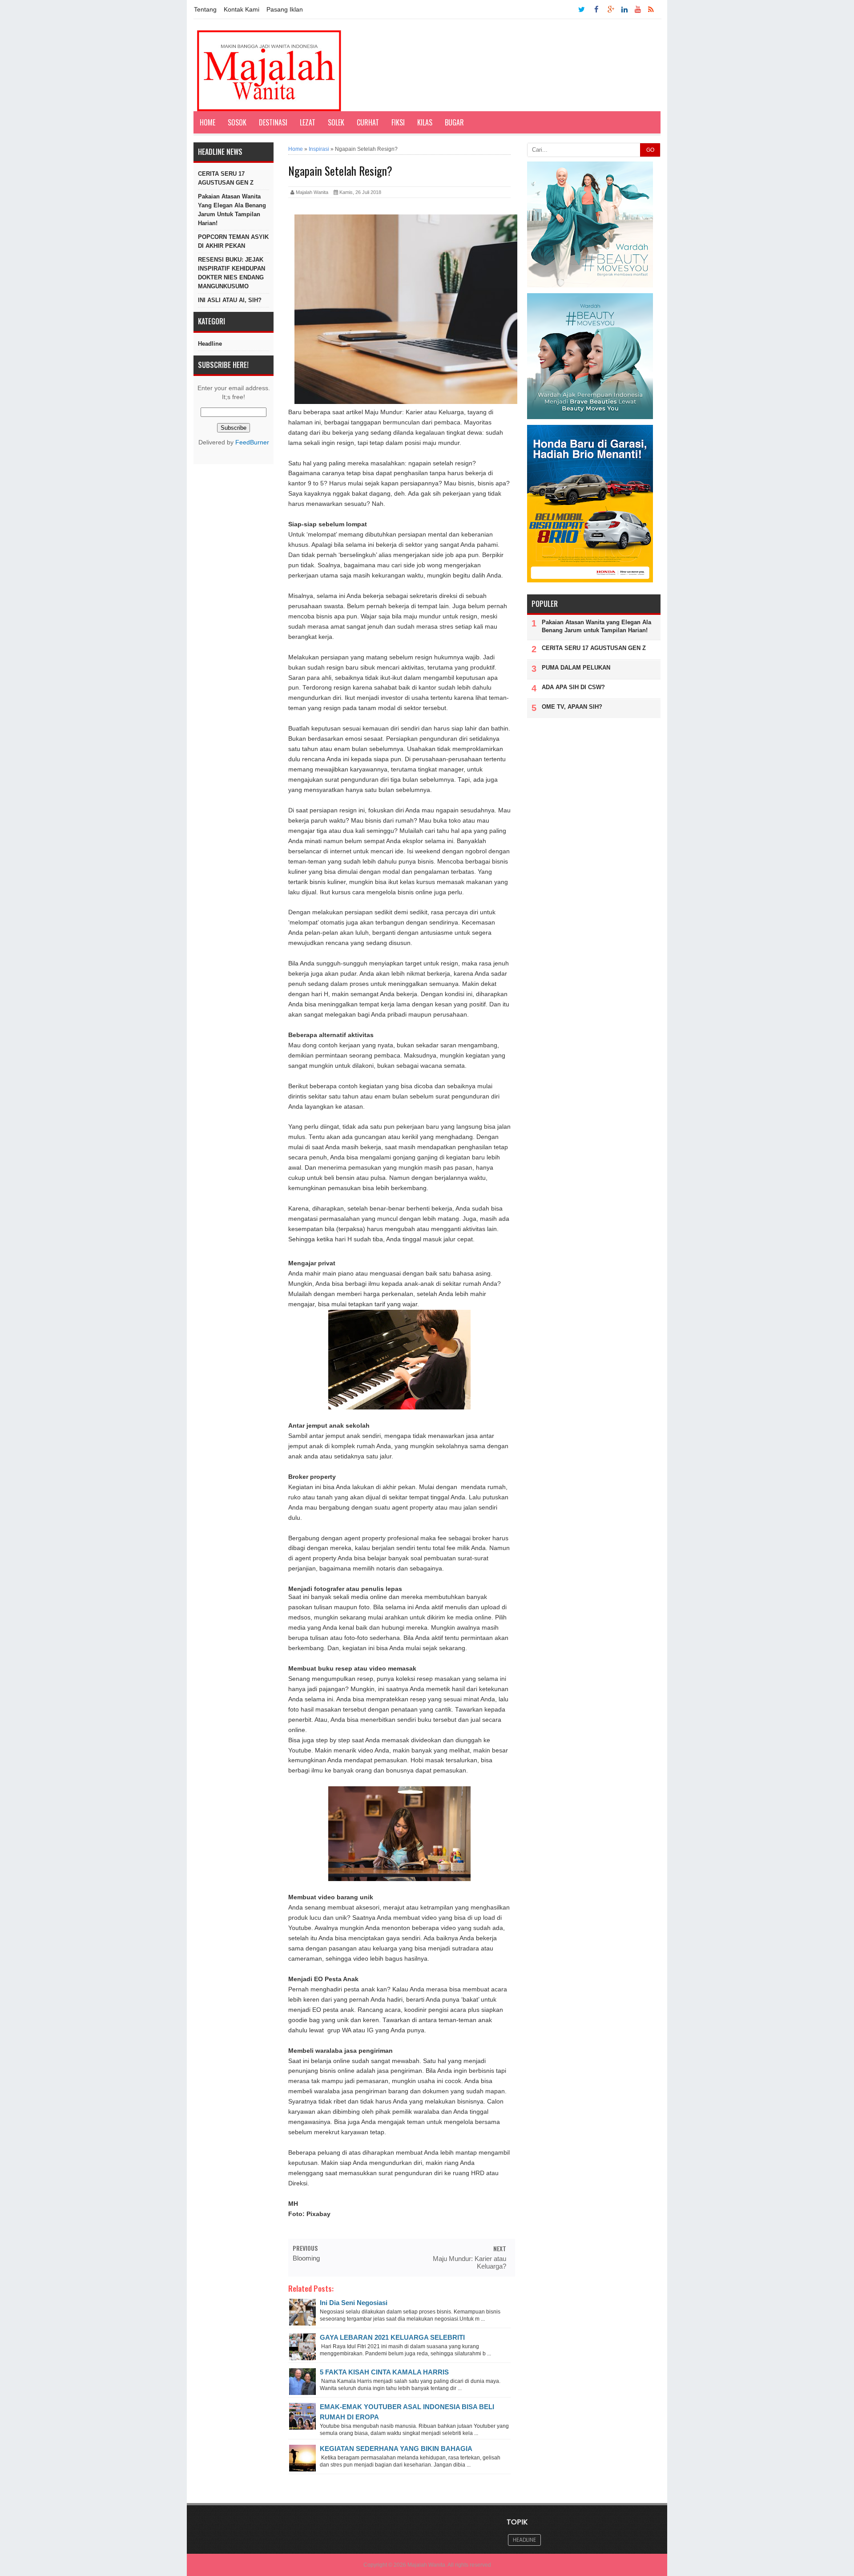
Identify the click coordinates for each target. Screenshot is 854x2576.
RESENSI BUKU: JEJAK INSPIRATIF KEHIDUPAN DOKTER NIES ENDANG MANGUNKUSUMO (232, 273)
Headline (210, 344)
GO (650, 150)
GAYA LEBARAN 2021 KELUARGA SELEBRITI (392, 2337)
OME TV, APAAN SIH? (572, 707)
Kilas (425, 122)
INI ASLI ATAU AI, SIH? (230, 300)
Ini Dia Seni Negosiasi (354, 2303)
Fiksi (398, 122)
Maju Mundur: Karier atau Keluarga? (469, 2262)
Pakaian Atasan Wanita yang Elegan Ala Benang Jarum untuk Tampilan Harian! (232, 210)
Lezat (308, 122)
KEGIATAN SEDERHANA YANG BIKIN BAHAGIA (396, 2449)
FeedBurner (252, 442)
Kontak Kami (242, 9)
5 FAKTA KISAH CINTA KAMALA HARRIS (384, 2372)
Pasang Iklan (285, 9)
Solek (336, 122)
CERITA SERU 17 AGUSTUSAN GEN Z (226, 178)
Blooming (306, 2258)
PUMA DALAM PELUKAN (576, 668)
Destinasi (273, 122)
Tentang (205, 9)
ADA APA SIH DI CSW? (573, 687)
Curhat (368, 122)
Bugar (454, 122)
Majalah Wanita (426, 2565)
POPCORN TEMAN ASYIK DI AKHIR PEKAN (233, 241)
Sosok (237, 122)
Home (207, 122)
